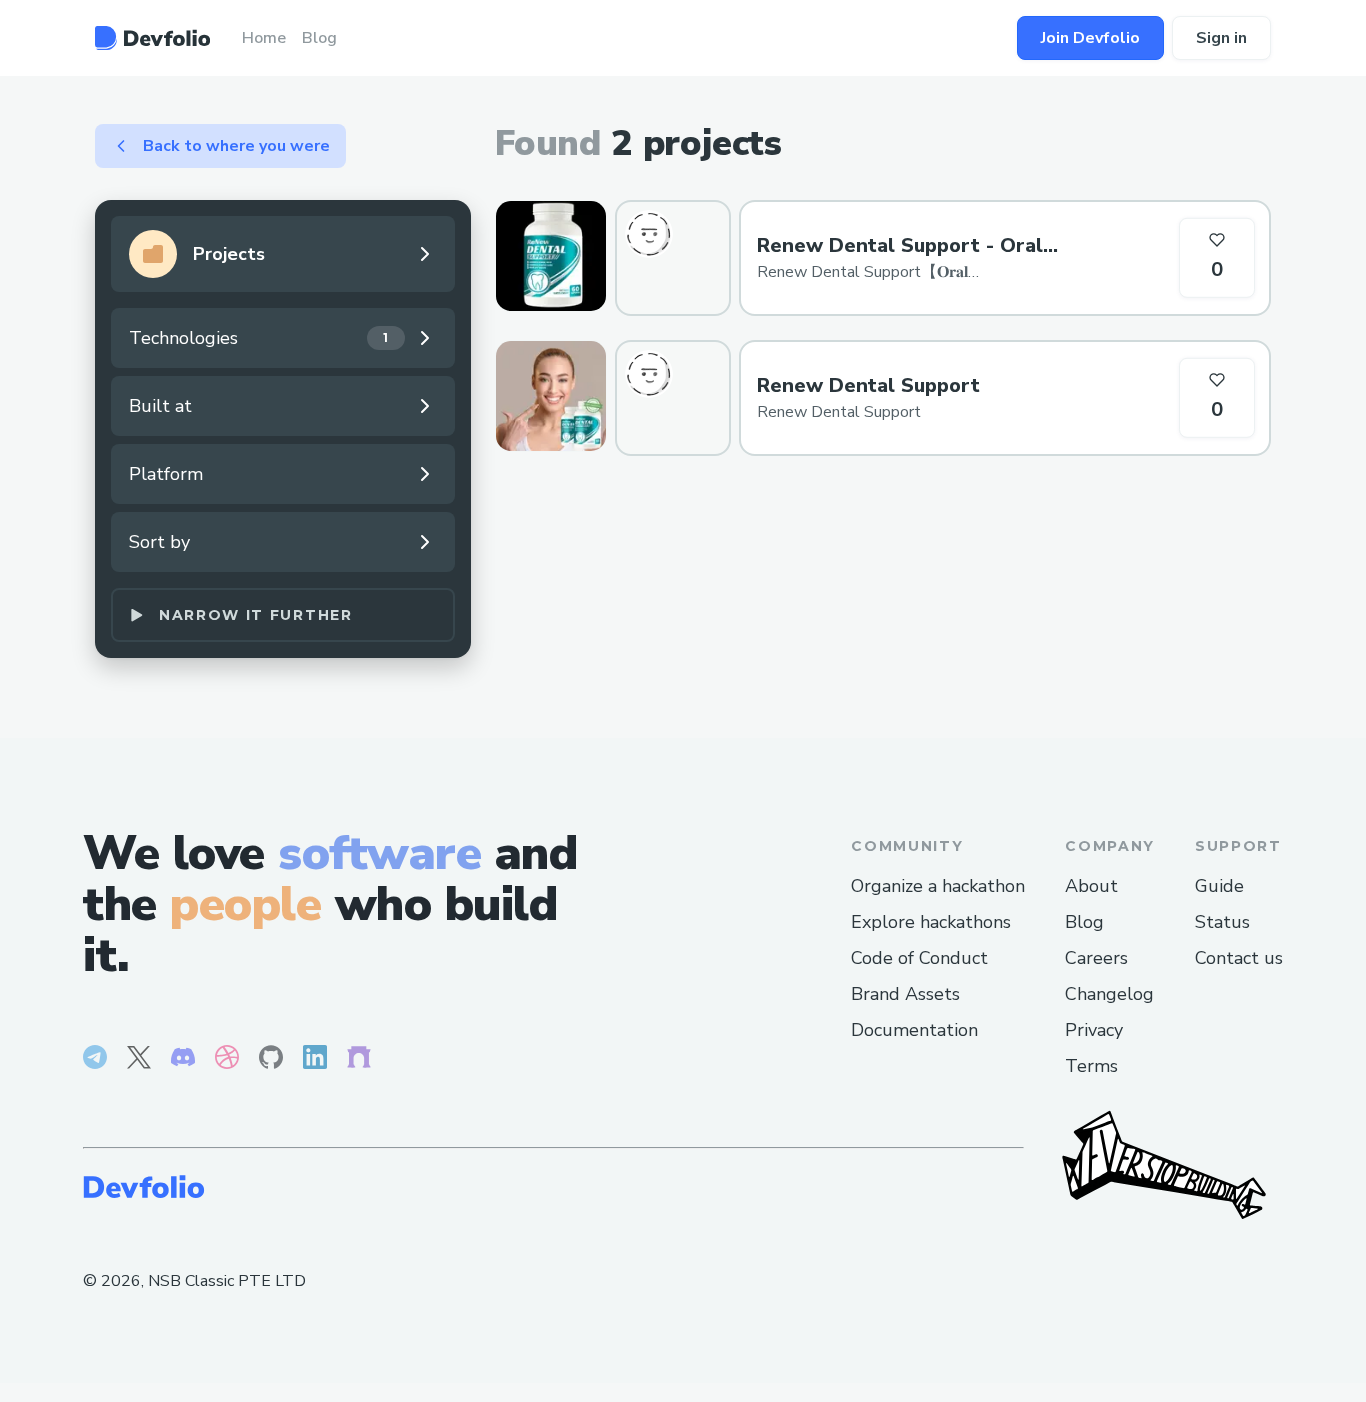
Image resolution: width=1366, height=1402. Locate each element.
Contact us (1239, 958)
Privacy (1094, 1030)
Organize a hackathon (938, 886)
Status (1222, 922)
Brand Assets (905, 994)
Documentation (914, 1030)
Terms (1091, 1066)
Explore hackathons (931, 922)
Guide (1219, 886)
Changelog (1109, 994)
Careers (1096, 958)
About (1091, 886)
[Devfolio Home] (152, 38)
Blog (1084, 922)
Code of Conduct (919, 958)
